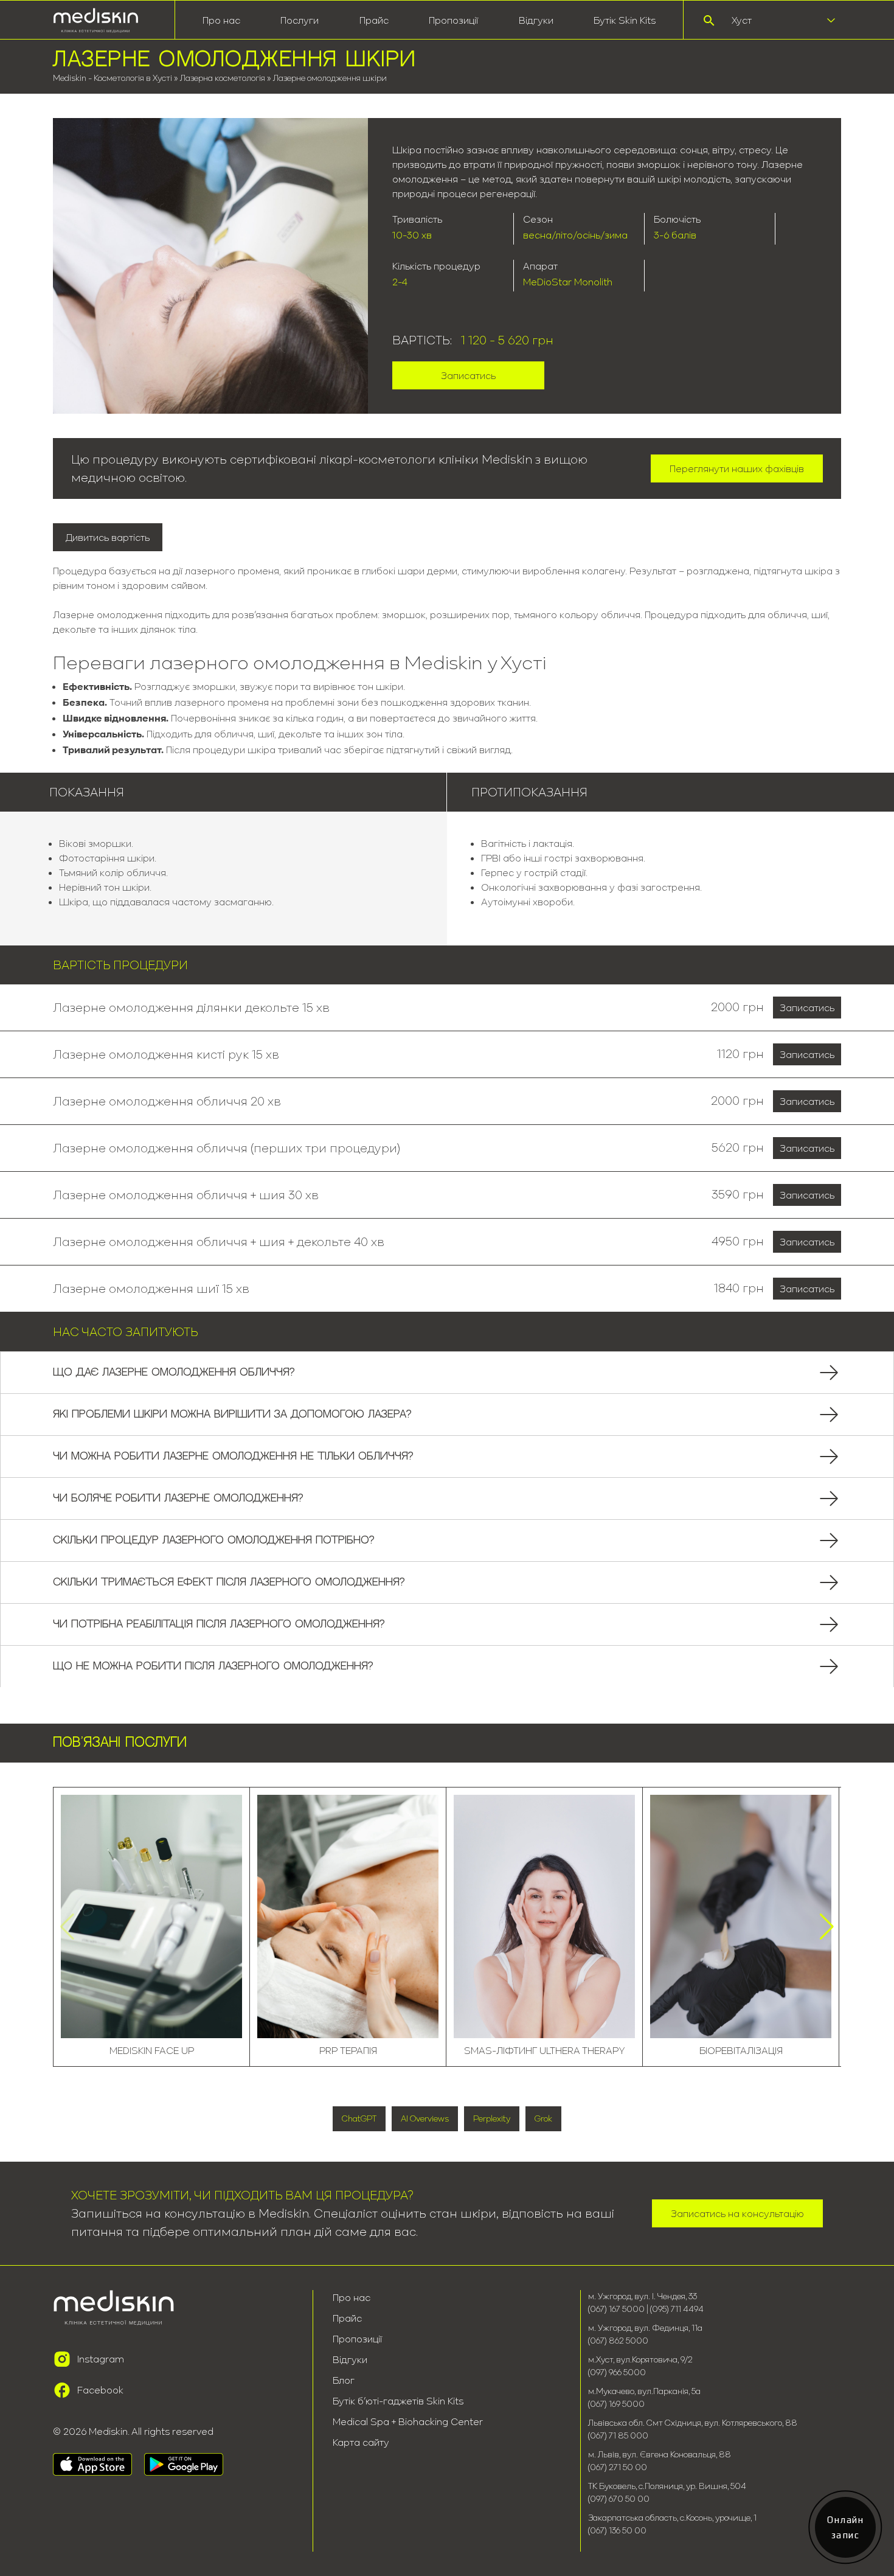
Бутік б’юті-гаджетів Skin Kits (398, 2401)
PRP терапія (348, 2050)
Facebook (100, 2390)
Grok (543, 2118)
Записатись (468, 375)
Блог (344, 2380)
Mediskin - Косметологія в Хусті (113, 78)
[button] (827, 1927)
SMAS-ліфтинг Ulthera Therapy (545, 2050)
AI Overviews (425, 2118)
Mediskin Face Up (152, 2050)
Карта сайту (361, 2442)
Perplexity (492, 2118)
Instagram (101, 2359)
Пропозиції (453, 20)
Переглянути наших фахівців (737, 468)
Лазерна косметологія (223, 78)
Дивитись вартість (108, 537)
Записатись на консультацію (737, 2213)
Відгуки (536, 20)
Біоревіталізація (741, 2050)
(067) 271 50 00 (618, 2467)
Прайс (374, 20)
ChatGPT (359, 2118)
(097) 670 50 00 (619, 2499)
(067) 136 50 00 (617, 2530)
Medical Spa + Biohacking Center (408, 2421)
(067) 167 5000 (617, 2309)
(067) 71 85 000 (618, 2435)
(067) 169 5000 (616, 2404)
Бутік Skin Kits (625, 20)
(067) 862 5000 (618, 2341)
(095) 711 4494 (677, 2309)
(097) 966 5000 (617, 2372)
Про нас (352, 2297)
